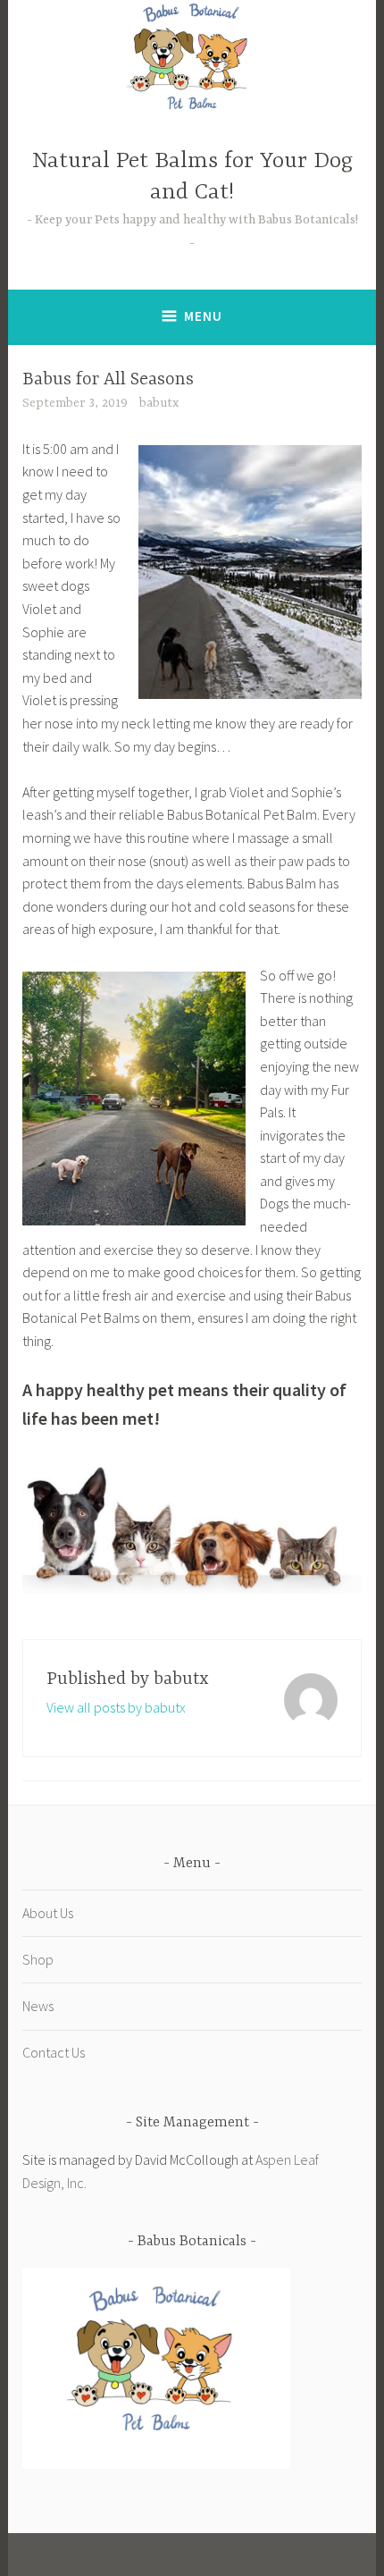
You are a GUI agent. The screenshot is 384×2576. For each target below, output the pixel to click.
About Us (48, 1913)
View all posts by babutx (116, 1707)
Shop (38, 1959)
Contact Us (54, 2052)
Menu (203, 316)
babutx (159, 403)
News (38, 2006)
